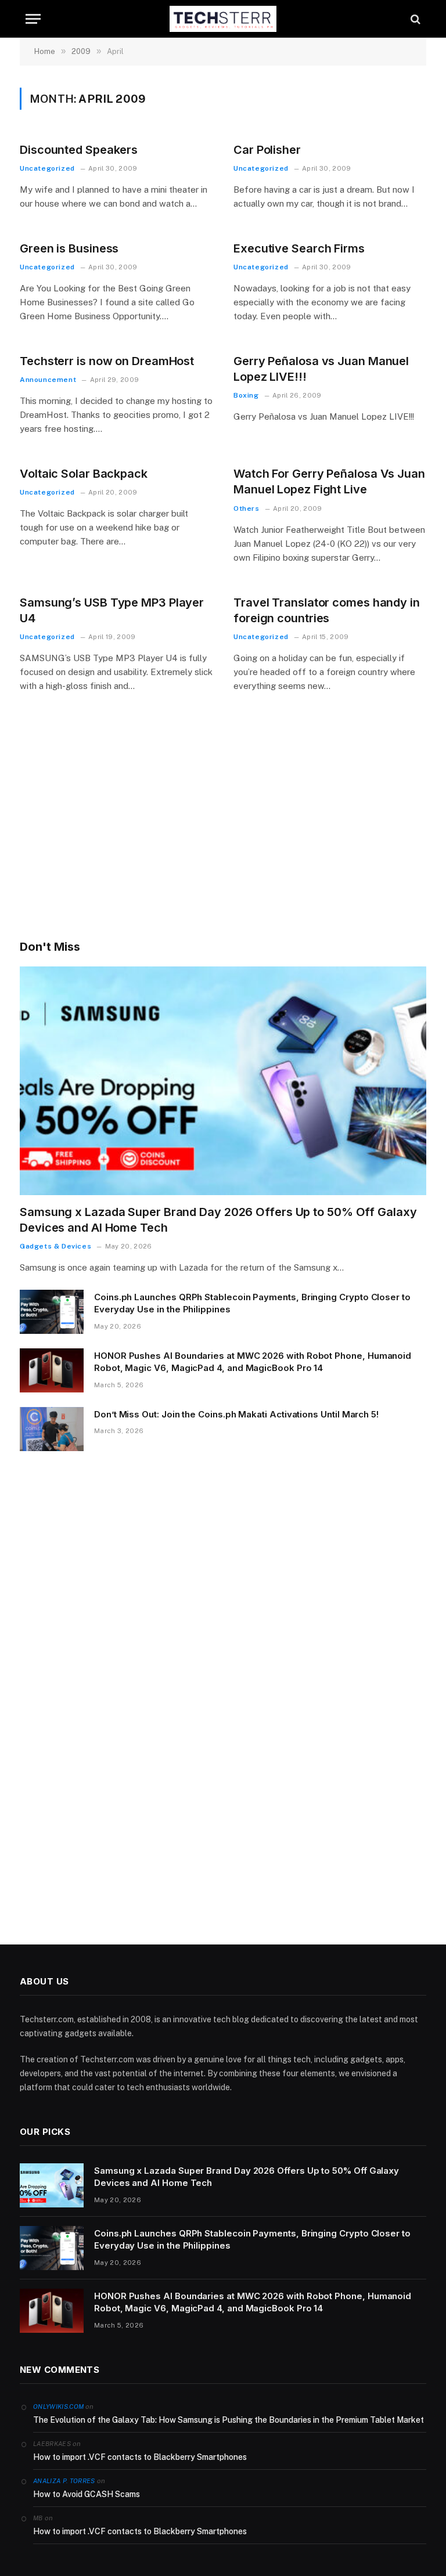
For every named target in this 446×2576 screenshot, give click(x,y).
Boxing (246, 395)
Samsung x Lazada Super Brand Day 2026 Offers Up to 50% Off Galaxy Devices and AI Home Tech (218, 1220)
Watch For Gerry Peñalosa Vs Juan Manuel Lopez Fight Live (329, 481)
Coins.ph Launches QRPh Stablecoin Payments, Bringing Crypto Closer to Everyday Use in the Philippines (252, 1303)
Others (247, 508)
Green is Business (69, 248)
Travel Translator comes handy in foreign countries (327, 610)
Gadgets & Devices (55, 1246)
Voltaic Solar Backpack (84, 474)
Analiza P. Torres (64, 2481)
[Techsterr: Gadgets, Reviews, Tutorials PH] (223, 19)
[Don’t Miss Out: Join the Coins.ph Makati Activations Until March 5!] (52, 1429)
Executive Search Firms (299, 248)
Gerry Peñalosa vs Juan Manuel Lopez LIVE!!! (321, 369)
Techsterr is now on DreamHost (107, 361)
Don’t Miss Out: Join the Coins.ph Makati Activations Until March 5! (236, 1414)
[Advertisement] (223, 832)
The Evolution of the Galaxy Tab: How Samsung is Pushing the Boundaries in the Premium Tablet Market (229, 2420)
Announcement (48, 380)
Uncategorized (47, 168)
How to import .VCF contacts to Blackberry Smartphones (140, 2457)
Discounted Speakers (79, 150)
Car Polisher (267, 150)
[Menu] (33, 19)
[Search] (414, 19)
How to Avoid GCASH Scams (87, 2494)
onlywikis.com (58, 2407)
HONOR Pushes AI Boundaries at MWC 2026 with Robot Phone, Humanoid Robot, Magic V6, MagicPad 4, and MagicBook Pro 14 (253, 1362)
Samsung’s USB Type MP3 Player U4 (112, 610)
